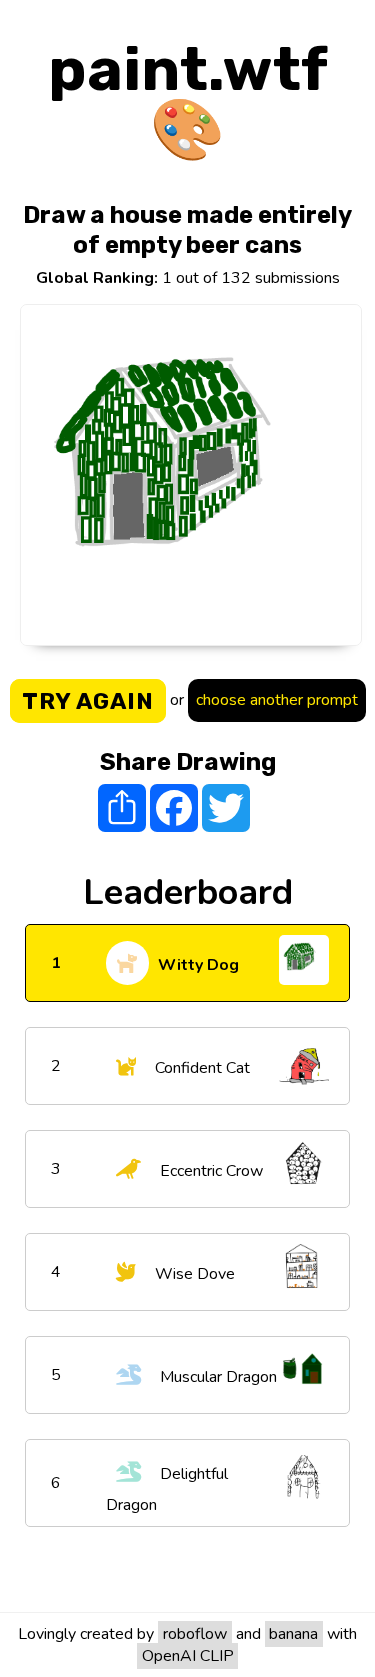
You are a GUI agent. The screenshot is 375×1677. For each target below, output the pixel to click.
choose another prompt (277, 700)
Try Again (88, 701)
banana (293, 1634)
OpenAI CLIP (188, 1656)
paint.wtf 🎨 (188, 99)
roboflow (195, 1634)
